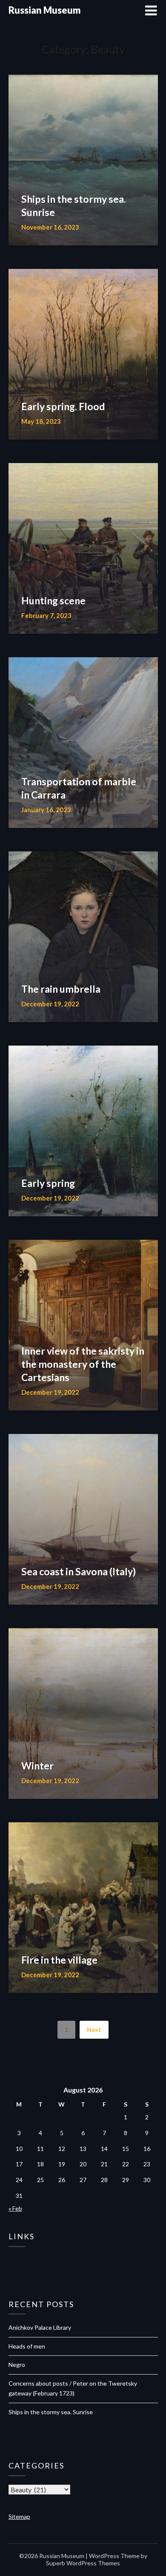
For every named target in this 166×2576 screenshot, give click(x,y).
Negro (17, 2365)
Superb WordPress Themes (83, 2563)
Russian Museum (45, 10)
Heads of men (27, 2346)
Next (94, 2030)
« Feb (15, 2208)
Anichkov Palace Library (40, 2327)
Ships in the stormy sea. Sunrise (51, 2412)
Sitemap (19, 2516)
